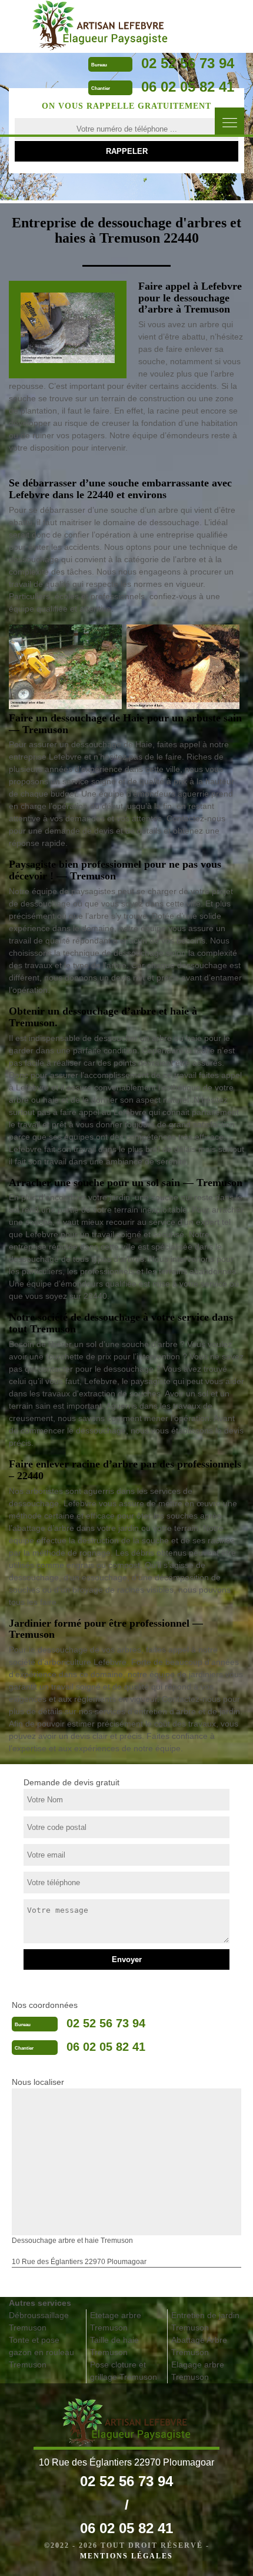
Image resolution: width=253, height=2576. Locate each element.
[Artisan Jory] (100, 26)
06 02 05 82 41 (188, 87)
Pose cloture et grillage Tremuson (124, 2371)
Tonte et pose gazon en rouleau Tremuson (41, 2352)
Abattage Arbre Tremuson (199, 2346)
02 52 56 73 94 (188, 63)
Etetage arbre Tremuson (116, 2321)
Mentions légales (126, 2556)
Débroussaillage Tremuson (39, 2321)
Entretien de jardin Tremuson (205, 2321)
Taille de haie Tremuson (114, 2346)
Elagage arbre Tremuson (198, 2371)
